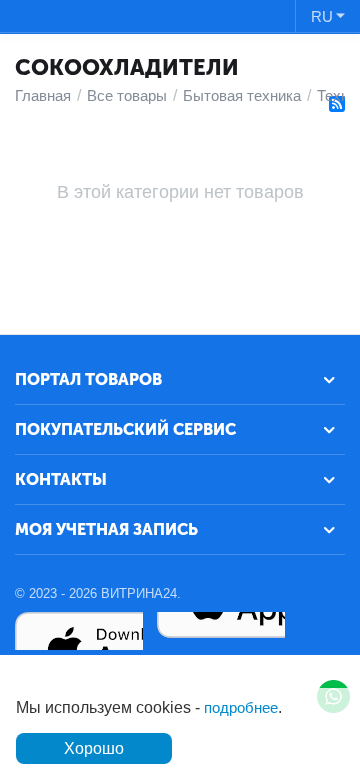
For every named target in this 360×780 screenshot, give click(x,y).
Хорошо (94, 748)
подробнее (241, 707)
